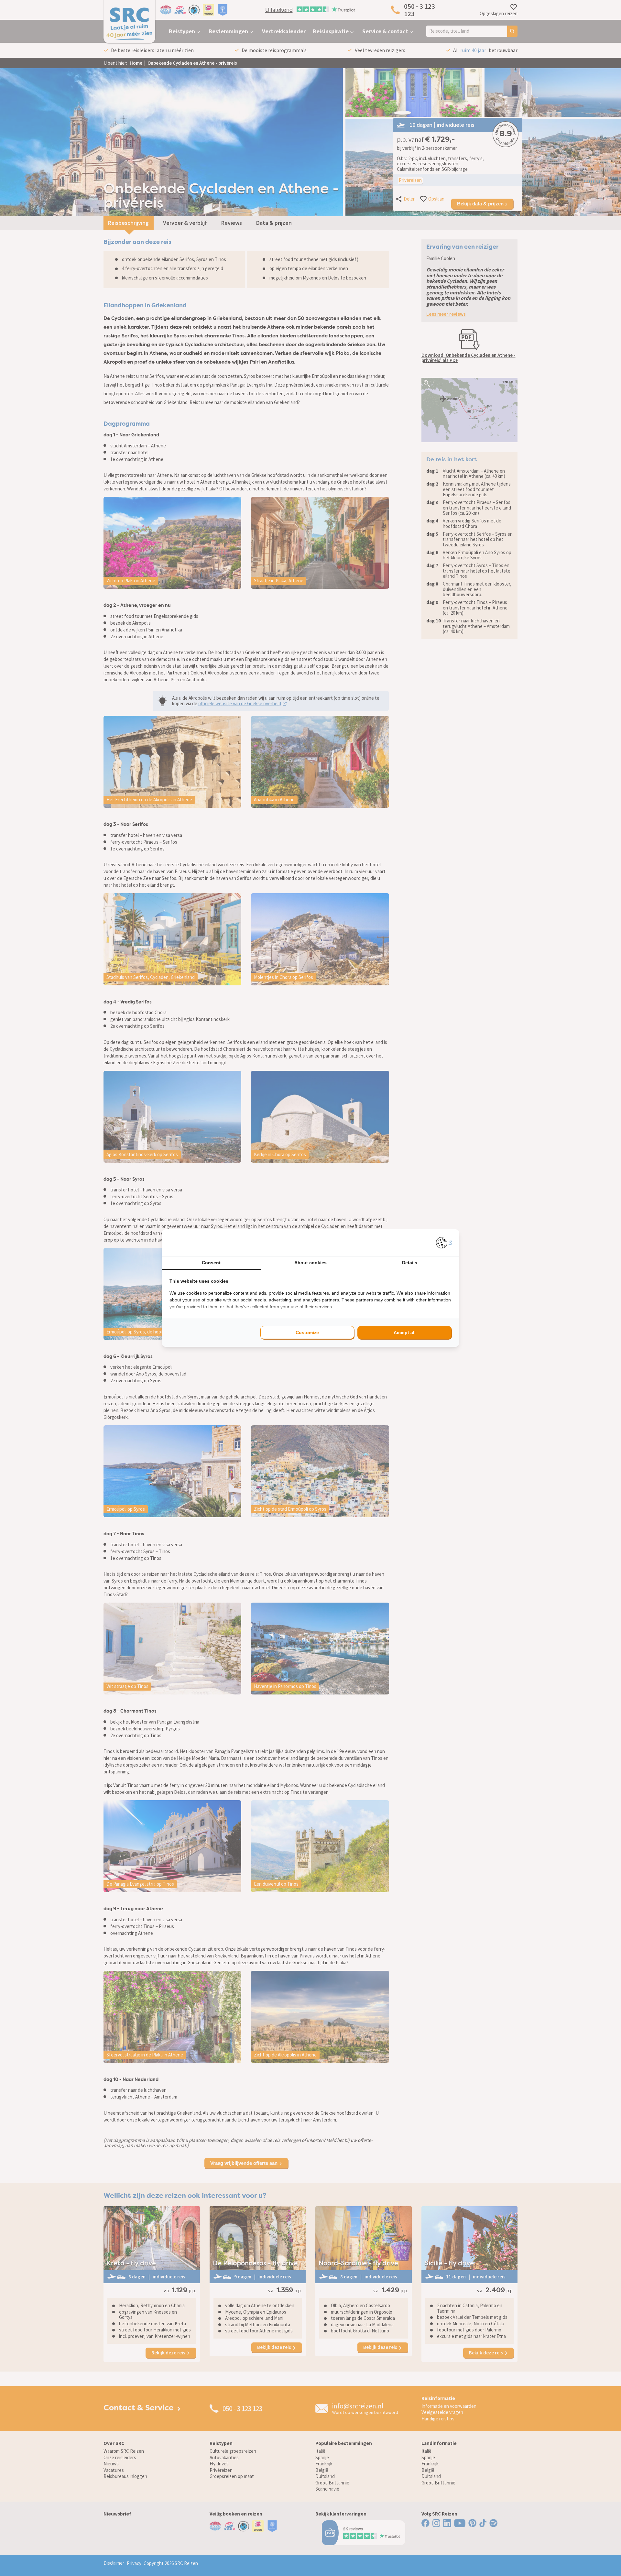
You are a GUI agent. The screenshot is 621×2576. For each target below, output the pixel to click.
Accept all (405, 1332)
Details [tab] (410, 1263)
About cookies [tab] (310, 1263)
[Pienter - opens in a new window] (444, 1243)
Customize (307, 1332)
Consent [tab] (211, 1263)
